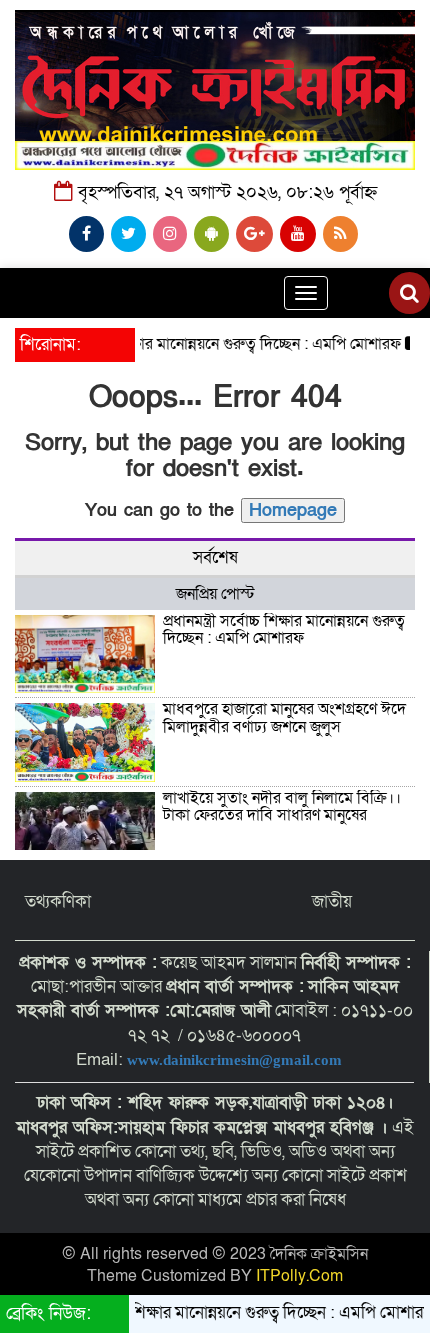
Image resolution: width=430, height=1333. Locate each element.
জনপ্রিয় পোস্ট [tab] (215, 594)
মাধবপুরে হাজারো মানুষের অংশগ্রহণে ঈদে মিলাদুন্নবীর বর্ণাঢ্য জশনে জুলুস (284, 718)
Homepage (293, 510)
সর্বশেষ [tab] (215, 557)
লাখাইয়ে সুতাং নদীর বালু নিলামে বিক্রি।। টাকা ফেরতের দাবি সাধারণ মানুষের (282, 807)
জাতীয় (332, 901)
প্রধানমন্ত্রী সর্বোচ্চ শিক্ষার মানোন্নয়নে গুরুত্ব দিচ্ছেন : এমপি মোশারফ (197, 344)
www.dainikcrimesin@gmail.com (236, 1060)
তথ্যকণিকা (58, 901)
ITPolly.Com (299, 1276)
